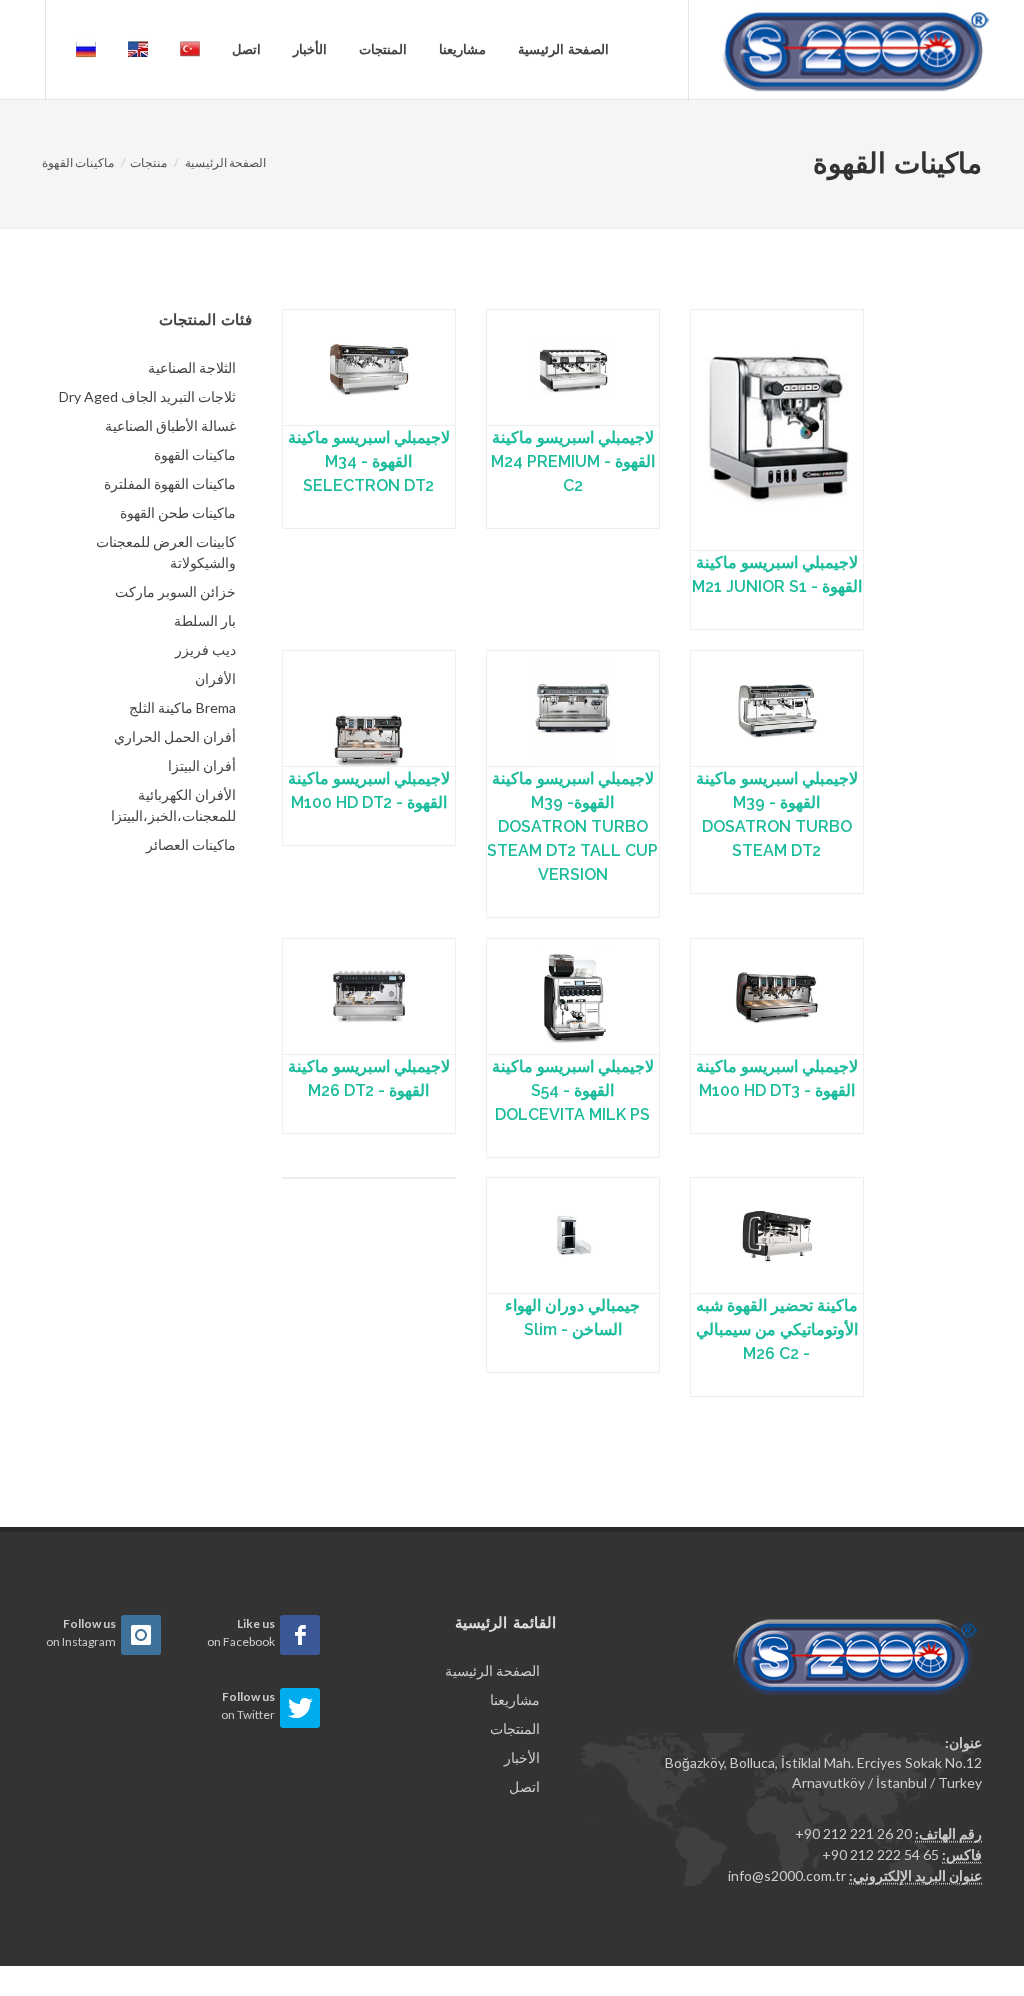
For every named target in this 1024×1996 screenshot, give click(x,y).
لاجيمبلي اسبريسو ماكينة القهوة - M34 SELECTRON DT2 (369, 461)
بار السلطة (205, 620)
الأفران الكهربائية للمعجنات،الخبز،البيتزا (173, 805)
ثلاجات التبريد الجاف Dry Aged (147, 396)
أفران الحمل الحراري (175, 736)
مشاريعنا (462, 49)
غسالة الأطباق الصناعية (170, 425)
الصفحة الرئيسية (563, 49)
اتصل (246, 49)
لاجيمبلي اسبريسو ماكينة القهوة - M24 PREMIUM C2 (573, 461)
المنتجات (383, 49)
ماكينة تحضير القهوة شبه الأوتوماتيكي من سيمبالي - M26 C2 (777, 1329)
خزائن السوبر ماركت (175, 591)
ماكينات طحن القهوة (178, 512)
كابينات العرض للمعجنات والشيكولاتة (166, 552)
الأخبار (310, 49)
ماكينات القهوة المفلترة (170, 483)
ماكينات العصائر (191, 844)
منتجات (148, 162)
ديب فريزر (205, 649)
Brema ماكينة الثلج (182, 707)
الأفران (215, 678)
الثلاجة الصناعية (192, 367)
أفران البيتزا (202, 765)
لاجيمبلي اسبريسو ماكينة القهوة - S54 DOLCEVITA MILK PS (573, 1090)
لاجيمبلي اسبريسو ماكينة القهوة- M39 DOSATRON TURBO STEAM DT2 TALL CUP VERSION (572, 826)
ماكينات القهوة (78, 162)
